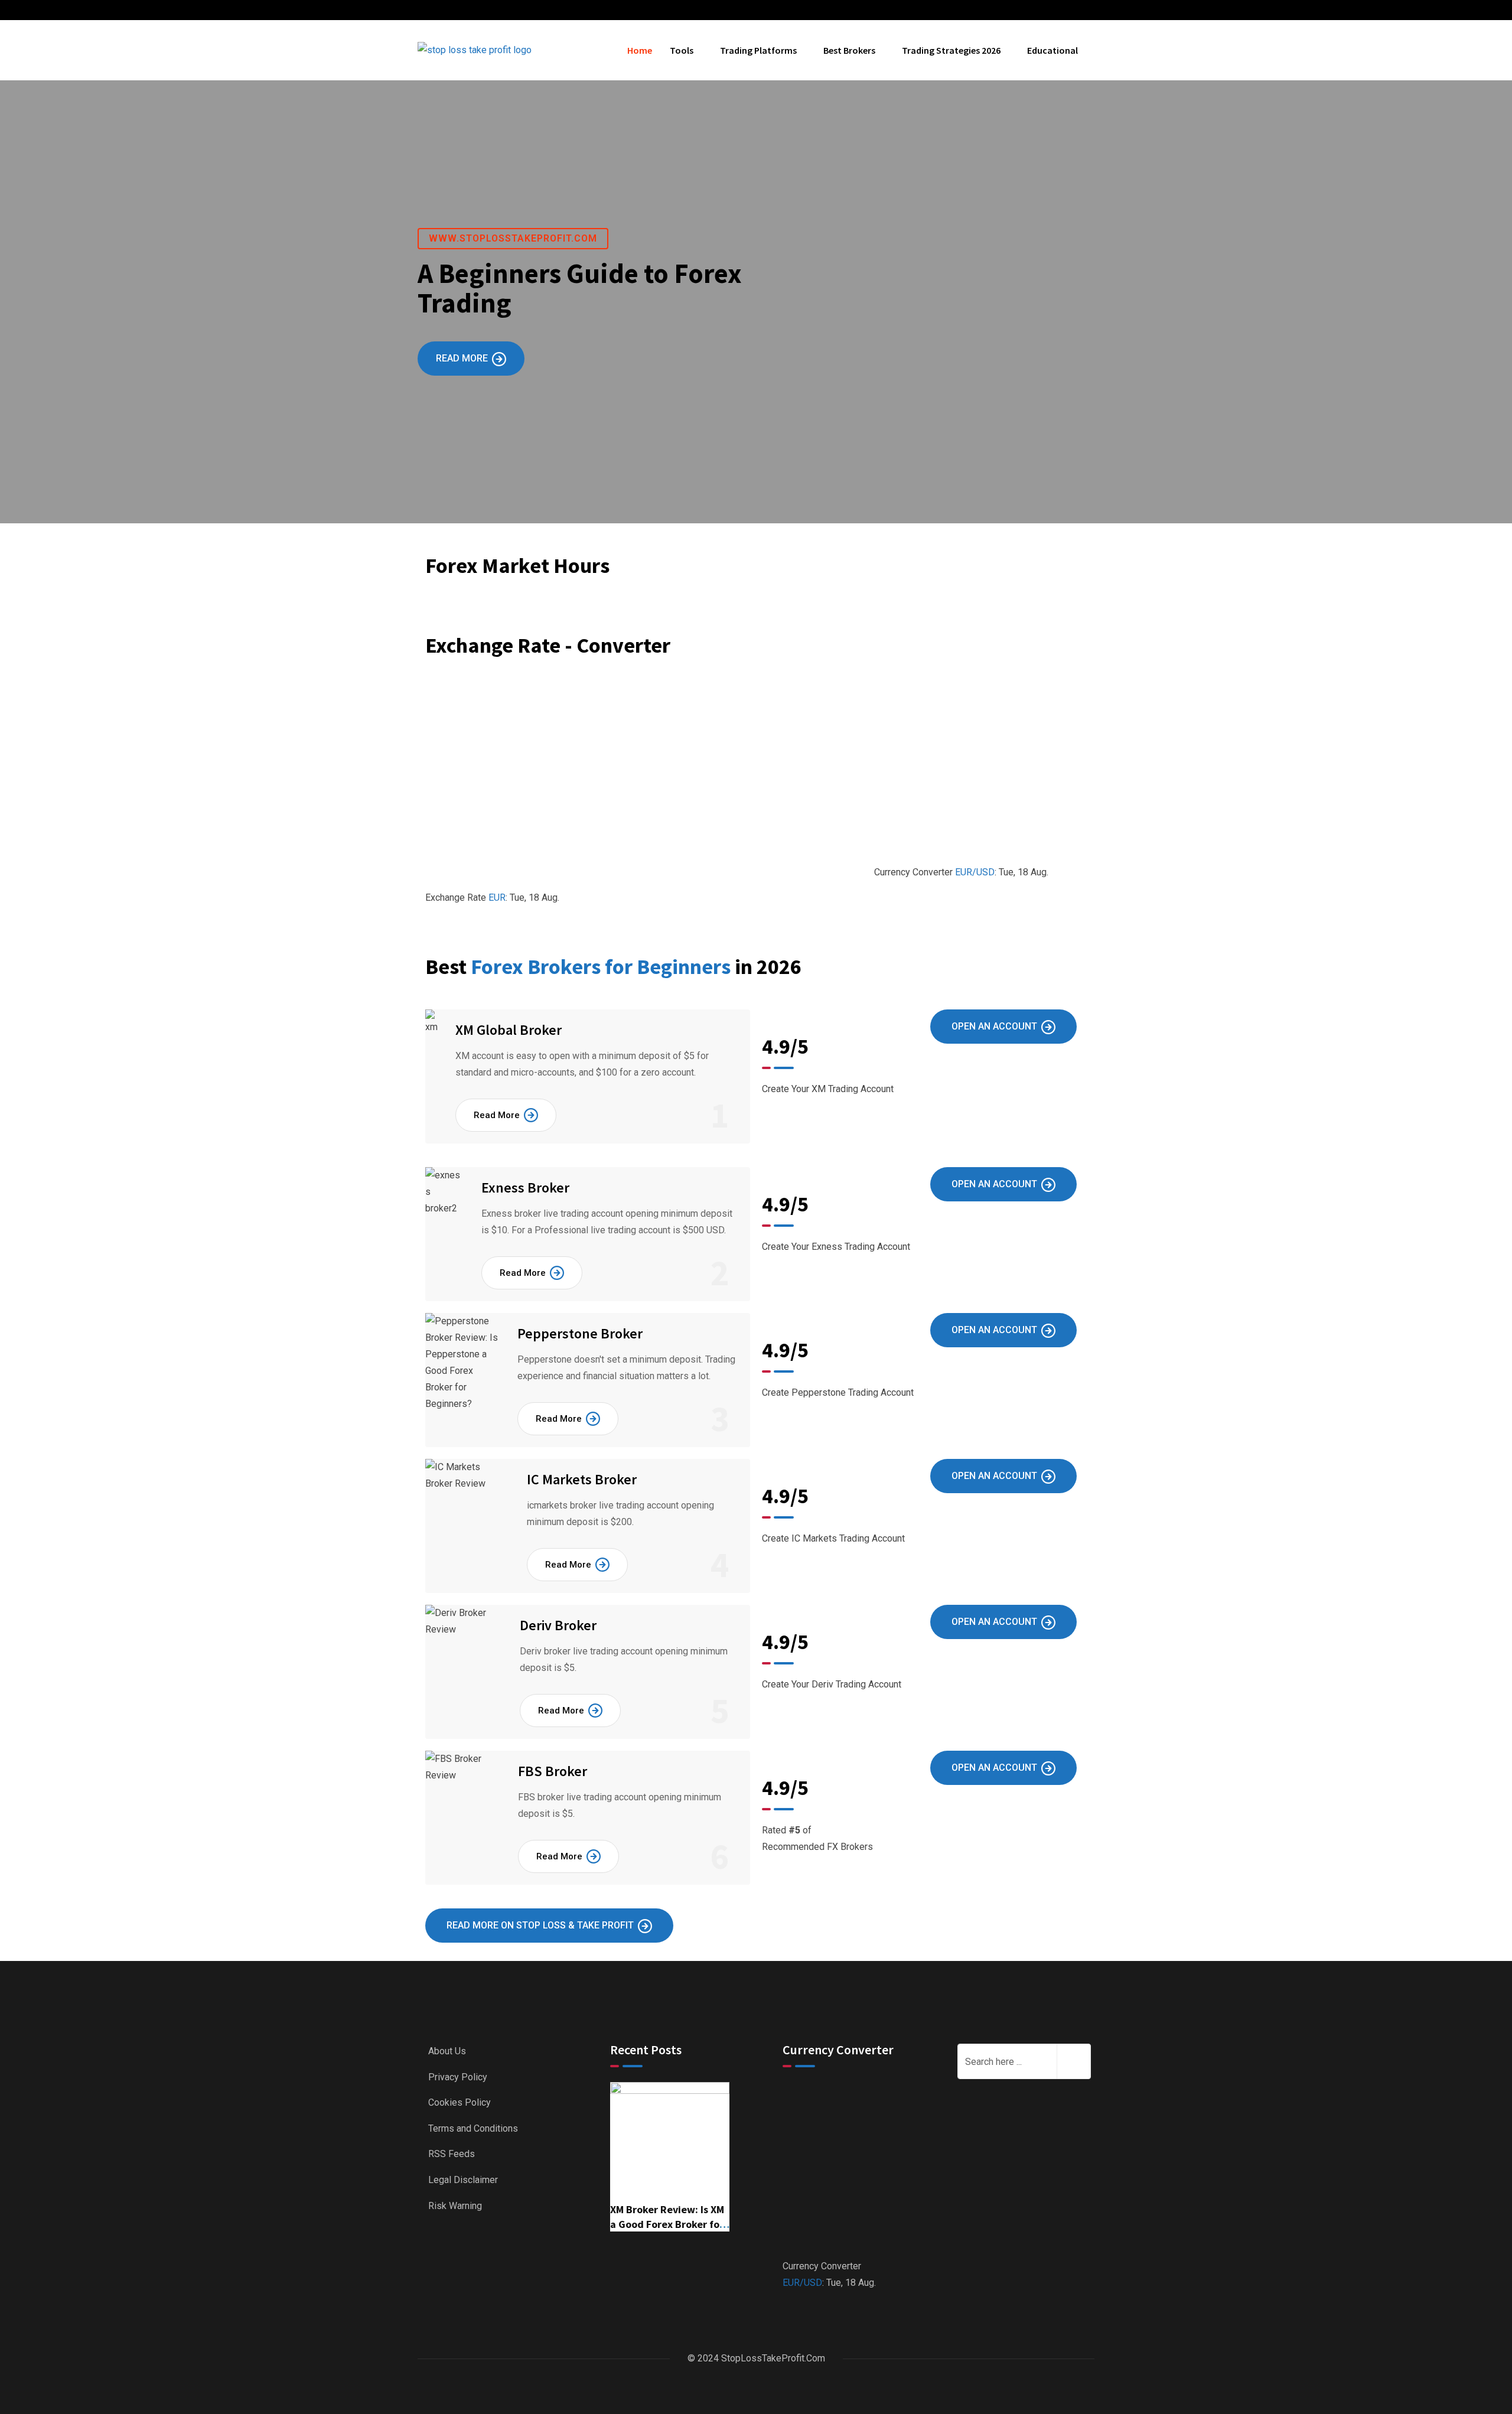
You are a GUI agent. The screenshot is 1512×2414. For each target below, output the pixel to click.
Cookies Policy (460, 2102)
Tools (682, 50)
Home (640, 50)
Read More (462, 358)
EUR (497, 897)
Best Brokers (849, 50)
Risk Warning (455, 2206)
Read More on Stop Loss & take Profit (540, 1925)
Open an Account (994, 1026)
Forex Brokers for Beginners (603, 967)
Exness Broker (525, 1188)
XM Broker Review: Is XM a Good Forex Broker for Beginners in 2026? (667, 2224)
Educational (1052, 50)
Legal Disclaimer (463, 2180)
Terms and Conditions (473, 2128)
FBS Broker (553, 1771)
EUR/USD (975, 872)
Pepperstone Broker (580, 1333)
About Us (447, 2051)
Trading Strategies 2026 (951, 50)
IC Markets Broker (582, 1479)
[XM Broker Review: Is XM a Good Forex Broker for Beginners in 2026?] (670, 2141)
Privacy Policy (458, 2077)
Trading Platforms (758, 50)
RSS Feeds (452, 2154)
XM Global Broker (509, 1030)
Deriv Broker (558, 1625)
